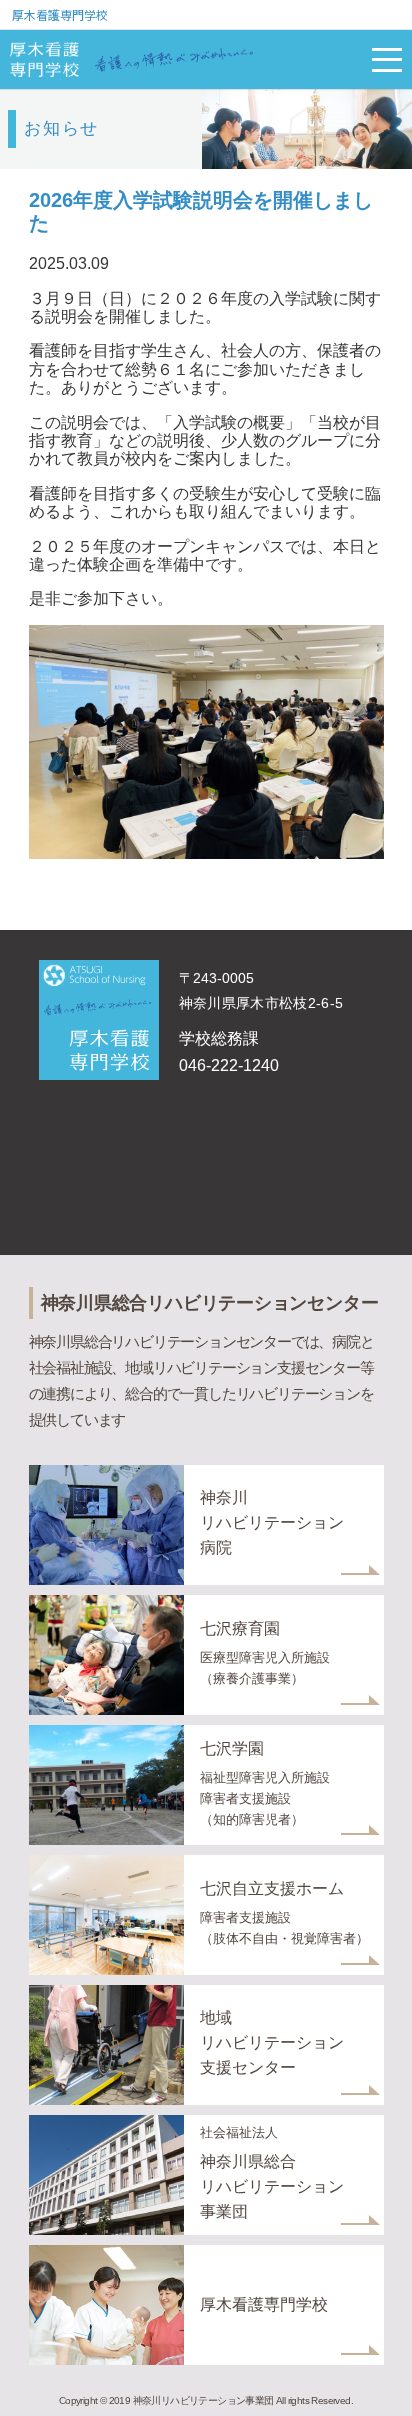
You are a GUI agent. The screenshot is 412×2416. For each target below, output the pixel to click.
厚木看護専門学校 (60, 14)
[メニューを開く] (387, 60)
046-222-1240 (229, 1065)
